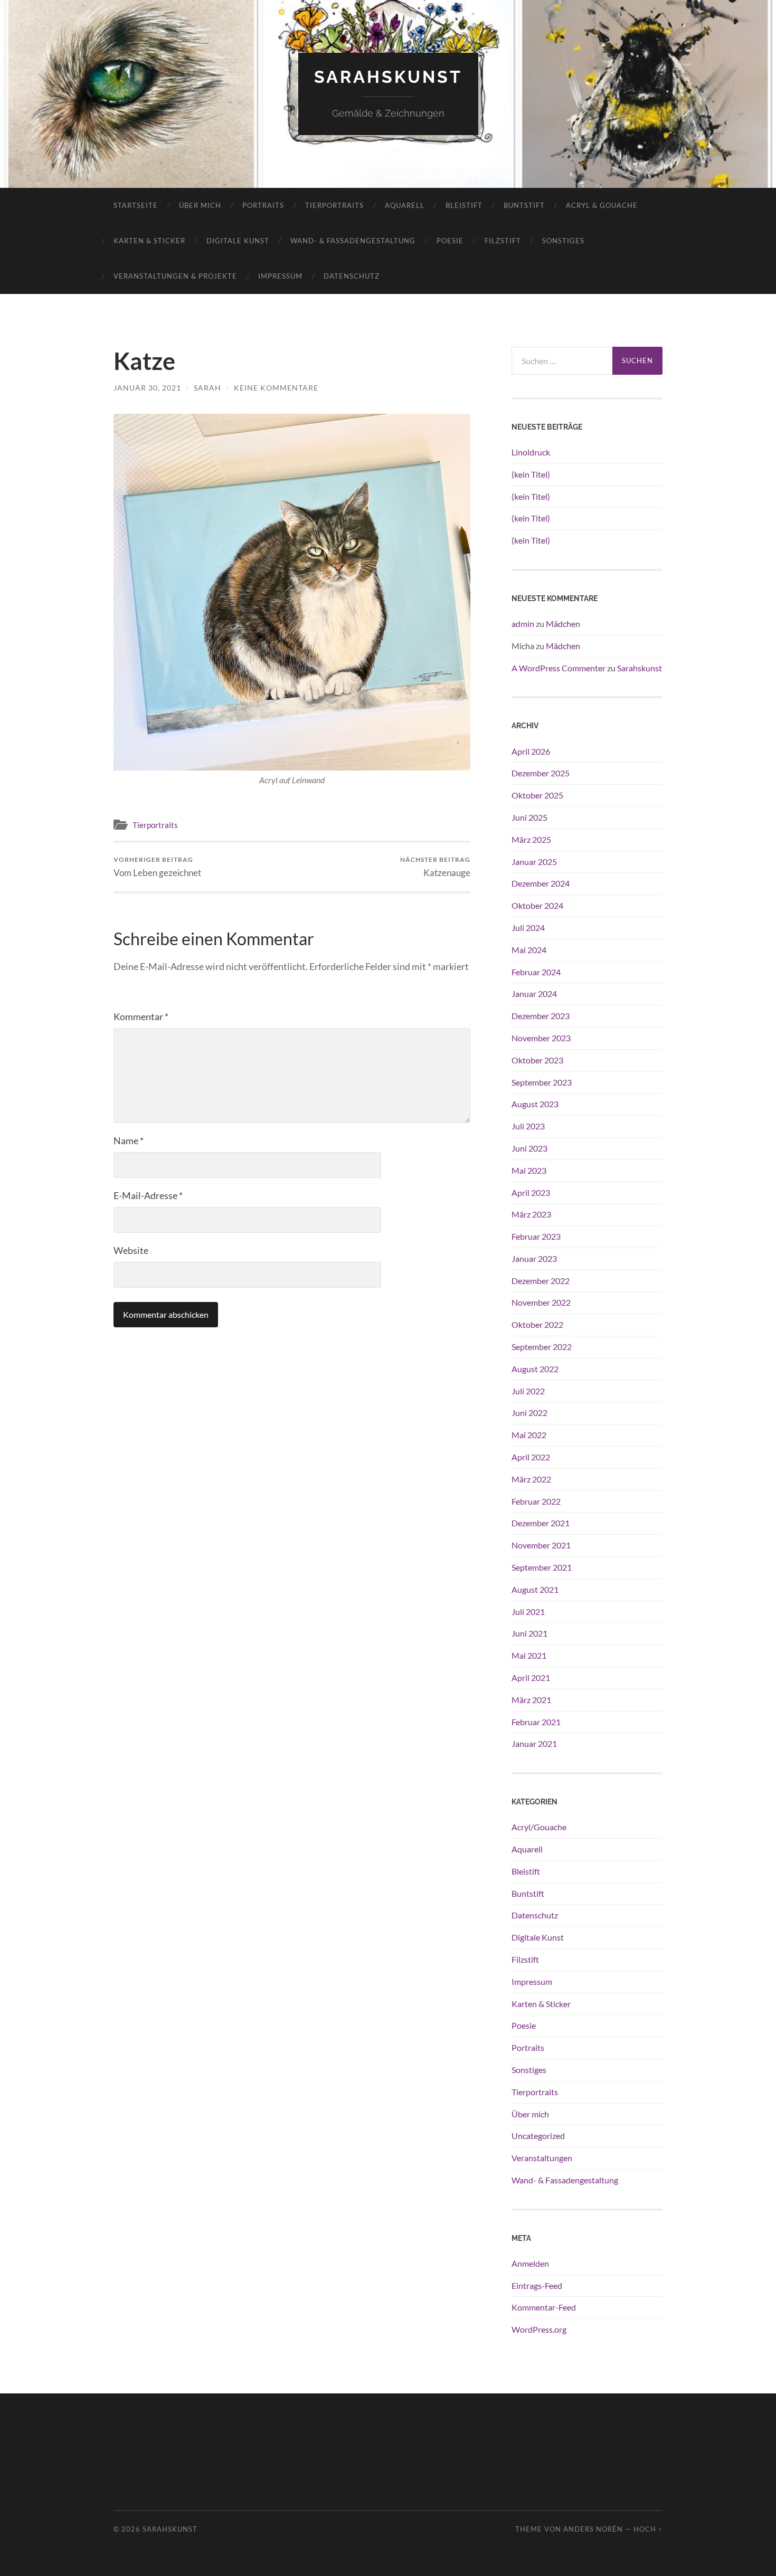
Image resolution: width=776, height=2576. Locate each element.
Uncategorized (538, 2136)
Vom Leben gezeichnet (157, 867)
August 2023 (535, 1104)
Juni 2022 (529, 1413)
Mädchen (563, 624)
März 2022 (531, 1479)
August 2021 (535, 1589)
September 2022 (542, 1347)
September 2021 (542, 1567)
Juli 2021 (528, 1612)
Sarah (207, 388)
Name (129, 1140)
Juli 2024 (528, 928)
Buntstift (524, 205)
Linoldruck (531, 452)
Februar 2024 (536, 972)
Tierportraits (334, 205)
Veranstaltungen (542, 2158)
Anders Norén (593, 2529)
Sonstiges (563, 241)
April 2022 (531, 1457)
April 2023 (531, 1192)
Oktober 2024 (537, 905)
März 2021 (531, 1700)
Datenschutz (352, 276)
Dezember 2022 (541, 1281)
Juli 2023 (528, 1126)
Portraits (263, 205)
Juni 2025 (529, 817)
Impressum (280, 276)
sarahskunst (388, 77)
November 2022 (541, 1302)
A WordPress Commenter (559, 668)
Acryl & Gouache (602, 205)
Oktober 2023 (537, 1060)
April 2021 (531, 1677)
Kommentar (141, 1016)
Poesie (450, 241)
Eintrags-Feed (537, 2285)
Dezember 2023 (541, 1016)
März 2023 (531, 1214)
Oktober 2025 (537, 795)
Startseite (136, 205)
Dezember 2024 (541, 883)
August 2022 (535, 1369)
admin (523, 624)
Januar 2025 (534, 862)
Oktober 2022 (537, 1324)
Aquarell (405, 205)
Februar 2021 (536, 1722)
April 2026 (531, 751)
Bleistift (464, 205)
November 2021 (541, 1545)
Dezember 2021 (541, 1523)
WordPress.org (539, 2329)
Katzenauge (435, 867)
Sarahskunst (640, 668)
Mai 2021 (529, 1655)
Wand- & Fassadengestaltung (353, 241)
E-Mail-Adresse (148, 1195)
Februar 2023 (536, 1236)
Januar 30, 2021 (147, 388)
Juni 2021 (529, 1633)
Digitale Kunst (238, 241)
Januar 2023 (534, 1258)
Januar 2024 (534, 994)
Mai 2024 (529, 950)
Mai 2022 (529, 1435)
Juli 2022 (528, 1391)
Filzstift (503, 241)
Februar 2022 (536, 1501)
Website (131, 1250)
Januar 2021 (534, 1743)
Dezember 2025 (541, 773)
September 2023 (542, 1082)
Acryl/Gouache (539, 1827)
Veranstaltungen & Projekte (175, 276)
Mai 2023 (529, 1170)
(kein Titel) (531, 474)
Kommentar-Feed (544, 2307)
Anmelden (530, 2263)
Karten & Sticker (149, 241)
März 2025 (531, 839)
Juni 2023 (529, 1148)
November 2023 (541, 1038)
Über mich (200, 205)
